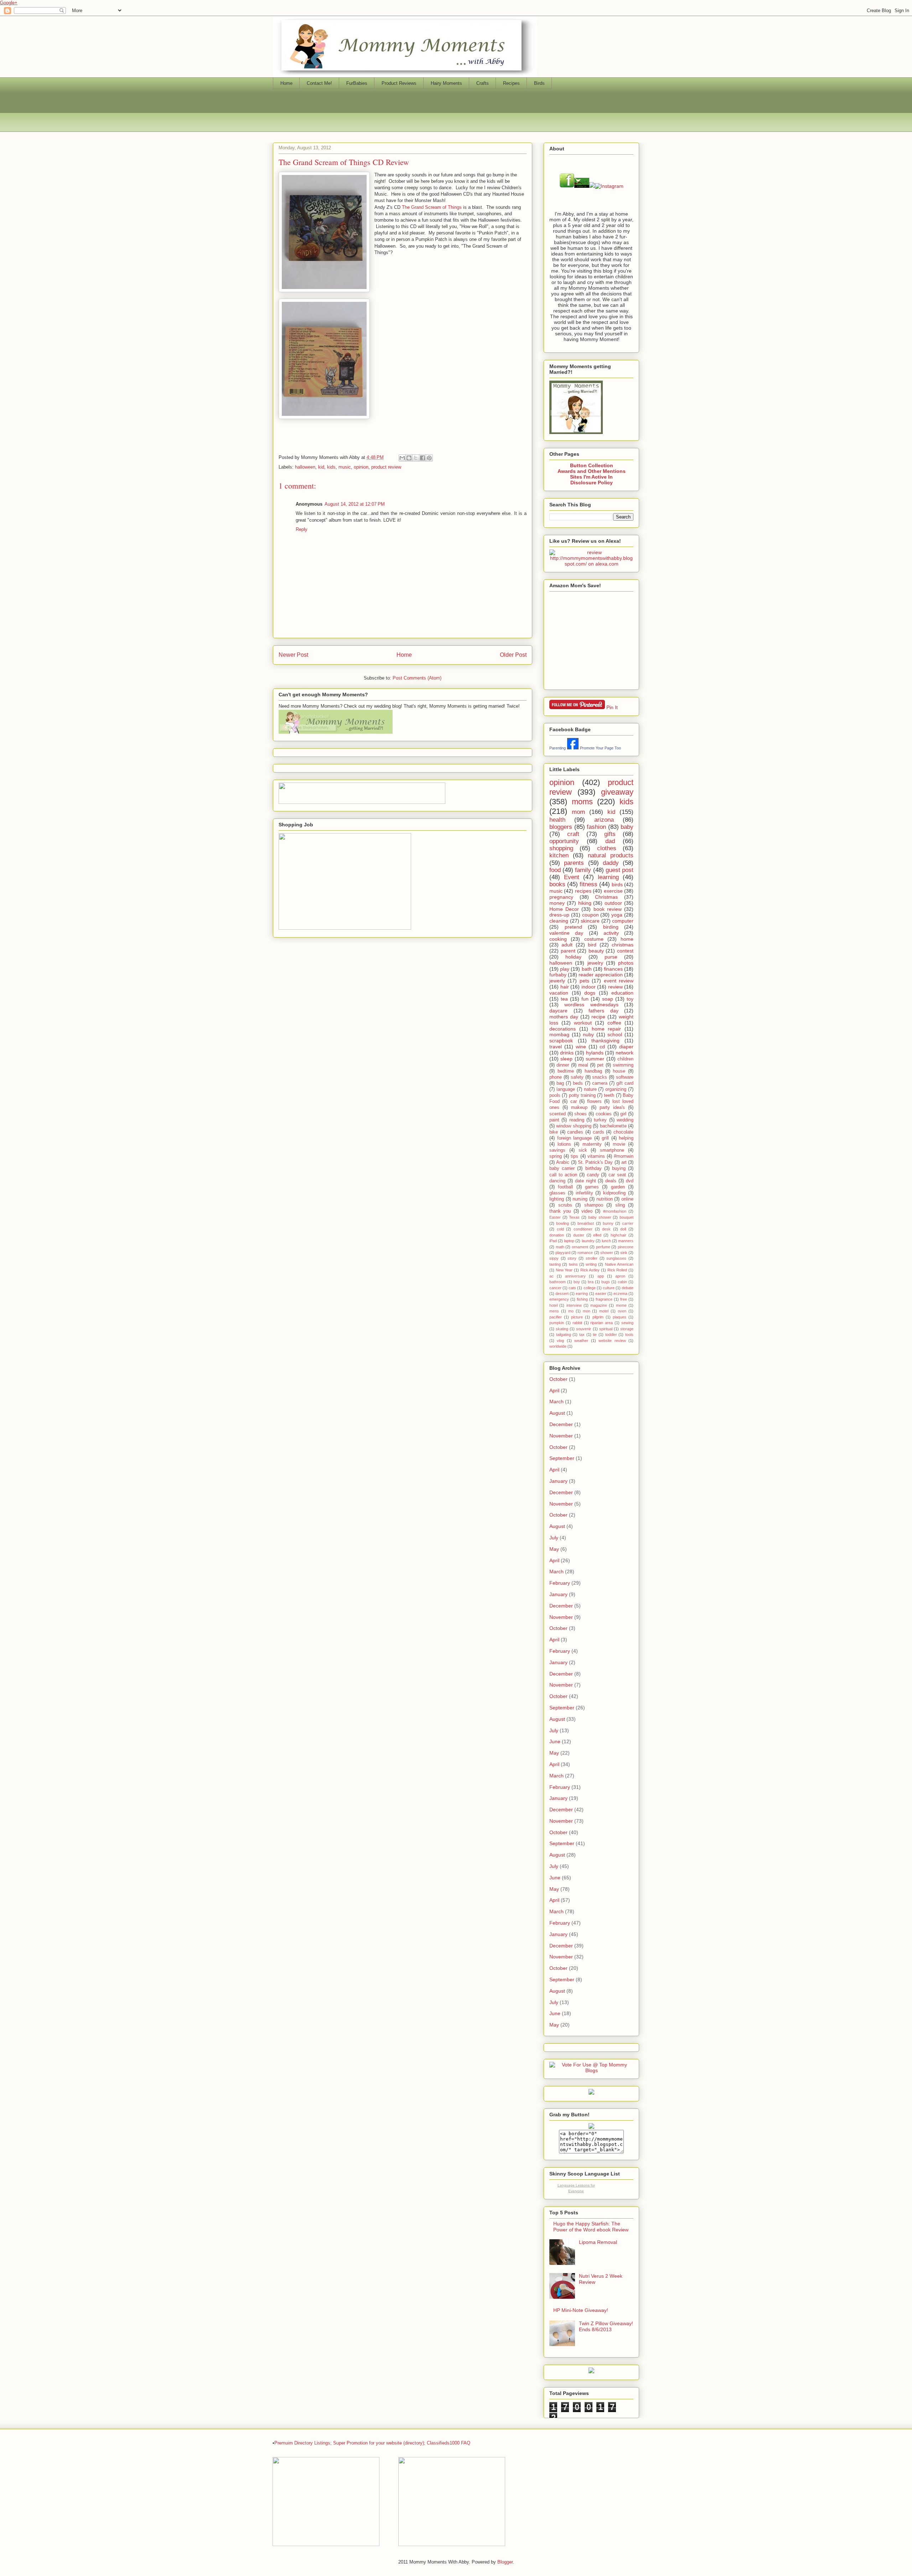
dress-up (559, 915)
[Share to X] (416, 458)
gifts (610, 834)
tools (629, 1335)
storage (627, 1329)
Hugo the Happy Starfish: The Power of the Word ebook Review (591, 2227)
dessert (562, 1294)
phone (556, 1077)
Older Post (513, 655)
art (624, 1162)
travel (556, 1047)
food (555, 870)
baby (627, 827)
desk (606, 1229)
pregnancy (561, 897)
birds (617, 884)
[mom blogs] (591, 2070)
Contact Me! (319, 83)
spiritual (606, 1329)
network (625, 1053)
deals (611, 1181)
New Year (564, 1270)
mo (571, 1311)
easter (601, 1294)
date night (585, 1181)
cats (572, 1288)
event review (619, 981)
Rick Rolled (617, 1270)
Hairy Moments (446, 83)
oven (622, 1311)
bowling (563, 1223)
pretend (573, 927)
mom (578, 812)
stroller (592, 1258)
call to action (563, 1175)
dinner (563, 1065)
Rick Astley (590, 1270)
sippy (554, 1258)
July (554, 1538)
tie (595, 1335)
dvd (630, 1181)
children (625, 1059)
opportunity (564, 841)
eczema (620, 1294)
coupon (590, 915)
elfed (597, 1235)
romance (585, 1253)
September (562, 1458)
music (345, 467)
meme (621, 1305)
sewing (627, 1323)
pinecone (626, 1247)
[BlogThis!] (409, 458)
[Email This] (402, 458)
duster (579, 1235)
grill (605, 1138)
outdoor (613, 903)
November (561, 1436)
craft (573, 834)
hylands (595, 1053)
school (615, 1034)
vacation (559, 993)
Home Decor (564, 909)
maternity (592, 1144)
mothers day (564, 1017)
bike (554, 1132)
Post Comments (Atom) (417, 678)
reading (577, 1120)
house (619, 1071)
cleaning (559, 921)
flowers (594, 1101)
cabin (622, 1282)
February (560, 1583)
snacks (600, 1077)
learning (608, 877)
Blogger (505, 2562)
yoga (617, 915)
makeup (579, 1108)
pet (600, 1065)
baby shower (600, 1217)
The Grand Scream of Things (432, 207)
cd (602, 1047)
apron (620, 1276)
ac (551, 1276)
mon (587, 1311)
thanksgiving (605, 1041)
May (554, 1549)
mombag (559, 1034)
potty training (582, 1095)
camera (600, 1083)
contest (625, 951)
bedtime (566, 1071)
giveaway (617, 792)
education (622, 993)
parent (568, 951)
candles (575, 1132)
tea (564, 999)
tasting (555, 1264)
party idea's (612, 1108)
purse (611, 957)
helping (626, 1138)
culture (609, 1288)
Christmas (606, 897)
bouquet (626, 1217)
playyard (563, 1253)
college (590, 1288)
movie (619, 1144)
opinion (361, 467)
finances (613, 969)
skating (562, 1329)
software (625, 1077)
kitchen (559, 855)
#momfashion (615, 1211)
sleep (566, 1059)
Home (286, 83)
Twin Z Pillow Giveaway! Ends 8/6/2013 (606, 2326)
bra (591, 1282)
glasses (557, 1193)
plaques (620, 1317)
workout (583, 1023)
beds (578, 1083)
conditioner (583, 1229)
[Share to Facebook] (423, 458)
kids (331, 467)
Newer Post (293, 655)
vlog (560, 1341)
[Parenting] (573, 748)
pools (555, 1095)
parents (574, 863)
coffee (614, 1023)
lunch (606, 1241)
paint (554, 1120)
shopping (561, 848)
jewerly (557, 981)
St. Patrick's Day (595, 1162)
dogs (590, 993)
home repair (607, 1029)
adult (567, 945)
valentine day (566, 933)
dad (610, 841)
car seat (617, 1175)
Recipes (511, 83)
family (583, 870)
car (574, 1101)
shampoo (594, 1205)
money (557, 903)
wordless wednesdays (591, 1005)
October (558, 1379)
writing (591, 1264)
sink (624, 1253)
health (557, 820)
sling (620, 1205)
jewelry (595, 963)
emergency (559, 1299)
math (560, 1247)
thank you (560, 1211)
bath (587, 969)
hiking (585, 903)
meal (583, 1065)
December (561, 1424)
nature (590, 1089)
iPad (553, 1241)
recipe (598, 1017)
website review (612, 1341)
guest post (620, 870)
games (592, 1187)
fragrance (604, 1299)
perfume (603, 1247)
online (627, 1199)
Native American (619, 1264)
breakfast (586, 1223)
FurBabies (357, 83)
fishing (582, 1299)
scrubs (565, 1205)
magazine (599, 1305)
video (587, 1211)
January (558, 1481)
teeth (609, 1095)
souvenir (584, 1329)
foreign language (575, 1138)
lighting (557, 1199)
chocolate (623, 1132)
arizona (604, 820)
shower (607, 1253)
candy (593, 1175)
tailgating (564, 1335)
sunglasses (616, 1258)
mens (554, 1311)
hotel (553, 1305)
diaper (626, 1047)
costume (594, 939)
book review (608, 909)
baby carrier (562, 1168)
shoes (581, 1114)
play (565, 969)
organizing (616, 1089)
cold (560, 1229)
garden (618, 1187)
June (555, 1741)
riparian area (602, 1323)
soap (608, 999)
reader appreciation (601, 975)
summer (595, 1059)
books (557, 884)
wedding (625, 1120)
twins (573, 1264)
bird (592, 945)
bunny (608, 1223)
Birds (539, 83)
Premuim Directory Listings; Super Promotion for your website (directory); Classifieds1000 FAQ (372, 2443)
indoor (589, 987)
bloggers (561, 827)
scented (558, 1114)
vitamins (596, 1156)
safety (577, 1077)
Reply (302, 529)
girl (623, 1114)
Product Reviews (399, 83)
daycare (558, 1011)
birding (611, 927)
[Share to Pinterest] (429, 458)
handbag (593, 1071)
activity (611, 933)
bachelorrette (613, 1126)
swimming (623, 1065)
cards (598, 1132)
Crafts (483, 83)
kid (321, 467)
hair (565, 987)
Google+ (9, 3)
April (554, 1390)
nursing (580, 1199)
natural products (611, 855)
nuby (588, 1034)
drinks (567, 1053)
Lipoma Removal (598, 2242)
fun (585, 999)
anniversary (575, 1276)
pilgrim (598, 1317)
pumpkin (557, 1323)
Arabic (563, 1162)
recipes (583, 891)
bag (560, 1083)
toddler (611, 1335)
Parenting (558, 748)
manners (626, 1241)
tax (582, 1335)
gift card (625, 1083)
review (615, 987)
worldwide (558, 1346)
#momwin (624, 1156)
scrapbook (561, 1041)
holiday (573, 957)
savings (557, 1150)
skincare (590, 921)
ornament (580, 1247)
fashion (596, 827)
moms (582, 802)
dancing (557, 1181)
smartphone (612, 1150)
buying (619, 1168)
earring (582, 1294)
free (624, 1299)
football (565, 1187)
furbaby (558, 975)
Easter (555, 1217)
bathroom (558, 1282)
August (557, 1413)
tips (574, 1156)
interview (574, 1305)
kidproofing (614, 1193)
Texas (574, 1217)
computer (623, 921)
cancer (555, 1288)
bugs (606, 1282)
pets (584, 981)
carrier (628, 1223)
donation (557, 1235)
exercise (613, 891)
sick (583, 1150)
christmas (623, 945)
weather (581, 1341)
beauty (596, 951)
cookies (604, 1114)
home (627, 939)
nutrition (605, 1199)
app (601, 1276)
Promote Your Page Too (600, 748)
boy (577, 1282)
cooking (558, 939)
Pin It (612, 707)
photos (626, 963)
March (556, 1401)
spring (556, 1156)
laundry (588, 1241)
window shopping (574, 1126)
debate (628, 1288)
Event (572, 877)
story (572, 1258)
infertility (584, 1193)
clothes (607, 848)
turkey (600, 1120)
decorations (563, 1029)
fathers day (603, 1011)
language (566, 1089)
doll (623, 1229)
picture (577, 1317)
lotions (564, 1144)
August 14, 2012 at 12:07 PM (355, 504)
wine (581, 1047)
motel (604, 1311)
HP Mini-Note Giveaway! (581, 2310)
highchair (618, 1235)
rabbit (577, 1323)
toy (630, 999)
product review (386, 467)
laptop (569, 1241)
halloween (305, 467)
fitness (589, 884)
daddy (611, 863)
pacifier (556, 1317)
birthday (594, 1168)
